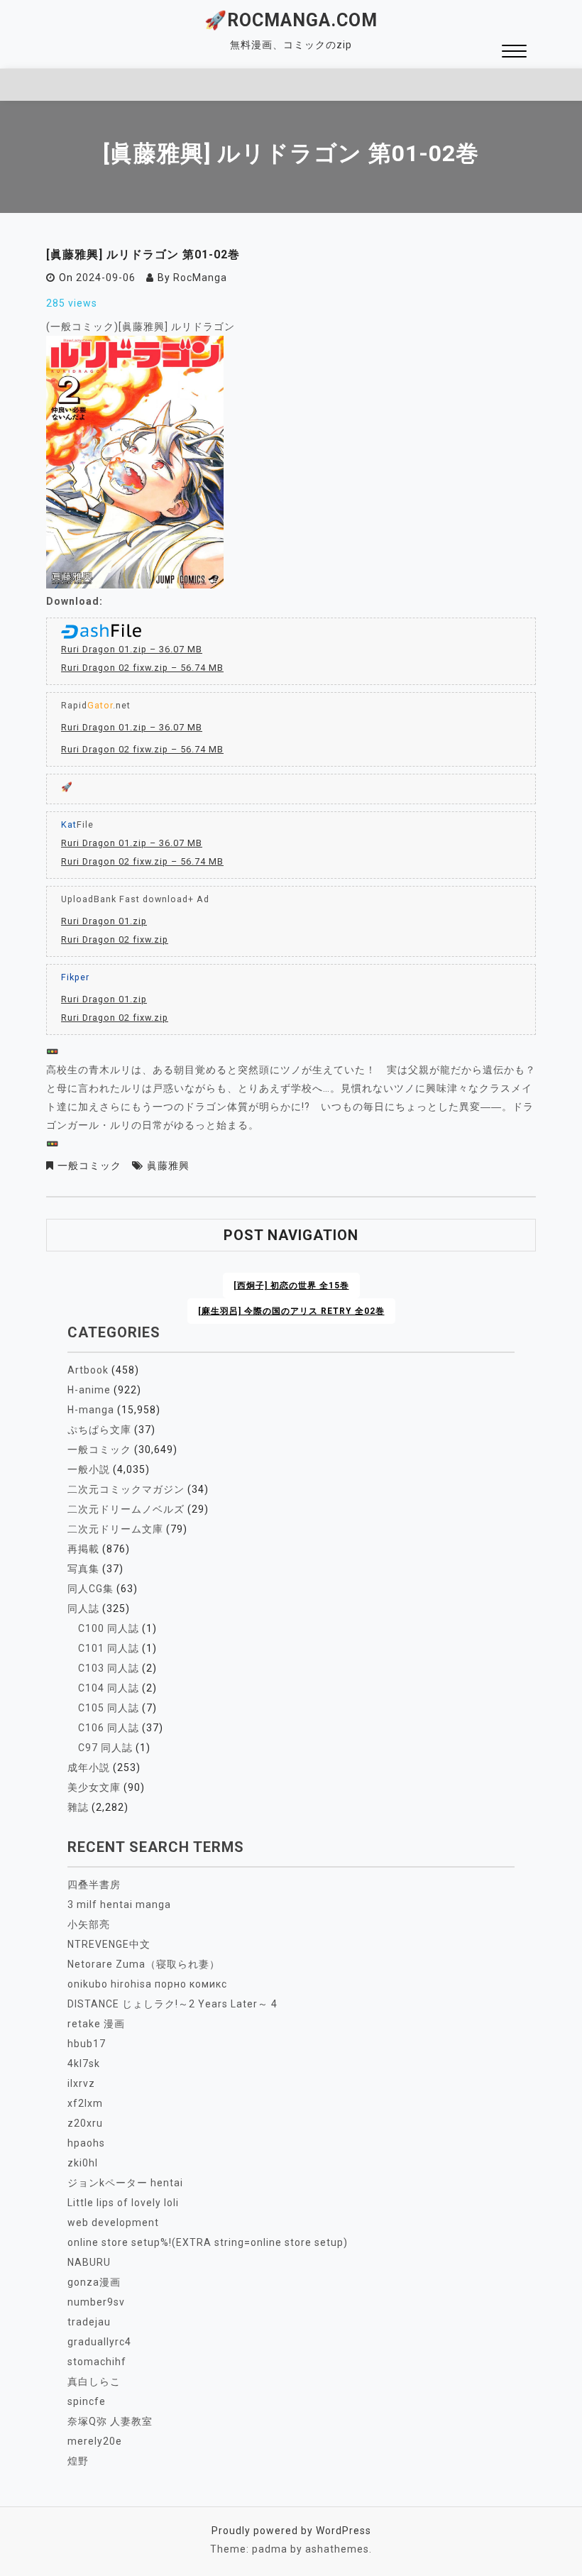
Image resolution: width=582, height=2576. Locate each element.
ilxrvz (81, 2083)
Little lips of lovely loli (123, 2203)
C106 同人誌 (109, 1728)
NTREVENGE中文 (109, 1944)
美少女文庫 (94, 1787)
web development (113, 2223)
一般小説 (89, 1469)
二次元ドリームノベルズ (126, 1509)
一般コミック (89, 1166)
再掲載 (83, 1549)
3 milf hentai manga (119, 1904)
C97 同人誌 (105, 1748)
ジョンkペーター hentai (125, 2183)
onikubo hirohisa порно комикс (147, 1984)
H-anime (89, 1390)
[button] (514, 53)
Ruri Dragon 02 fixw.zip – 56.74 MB (142, 668)
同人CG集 (90, 1589)
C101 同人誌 (109, 1648)
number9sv (96, 2302)
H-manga (91, 1410)
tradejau (89, 2322)
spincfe (87, 2401)
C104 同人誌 (109, 1688)
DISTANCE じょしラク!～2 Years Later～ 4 (172, 2004)
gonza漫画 (94, 2282)
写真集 (83, 1569)
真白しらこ (94, 2382)
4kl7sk (84, 2063)
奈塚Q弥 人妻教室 (110, 2421)
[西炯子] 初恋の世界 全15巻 (291, 1286)
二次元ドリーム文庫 (115, 1529)
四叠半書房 (94, 1885)
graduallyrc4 (99, 2342)
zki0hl (83, 2163)
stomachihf (97, 2362)
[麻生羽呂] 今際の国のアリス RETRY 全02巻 (291, 1311)
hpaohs (86, 2143)
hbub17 (87, 2044)
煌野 (78, 2461)
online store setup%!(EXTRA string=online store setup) (208, 2242)
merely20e (95, 2441)
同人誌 (83, 1608)
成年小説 (89, 1767)
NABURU (89, 2262)
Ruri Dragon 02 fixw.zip (115, 939)
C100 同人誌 (109, 1628)
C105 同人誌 (109, 1708)
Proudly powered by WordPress (291, 2531)
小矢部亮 (89, 1924)
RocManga (200, 278)
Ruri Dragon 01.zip (104, 921)
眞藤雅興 (168, 1166)
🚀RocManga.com (291, 20)
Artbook (88, 1370)
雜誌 (78, 1807)
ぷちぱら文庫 (99, 1430)
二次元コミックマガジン (126, 1489)
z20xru (85, 2123)
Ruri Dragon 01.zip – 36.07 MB (132, 649)
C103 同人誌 (109, 1668)
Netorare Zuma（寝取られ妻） (144, 1964)
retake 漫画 (96, 2024)
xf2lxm (85, 2103)
